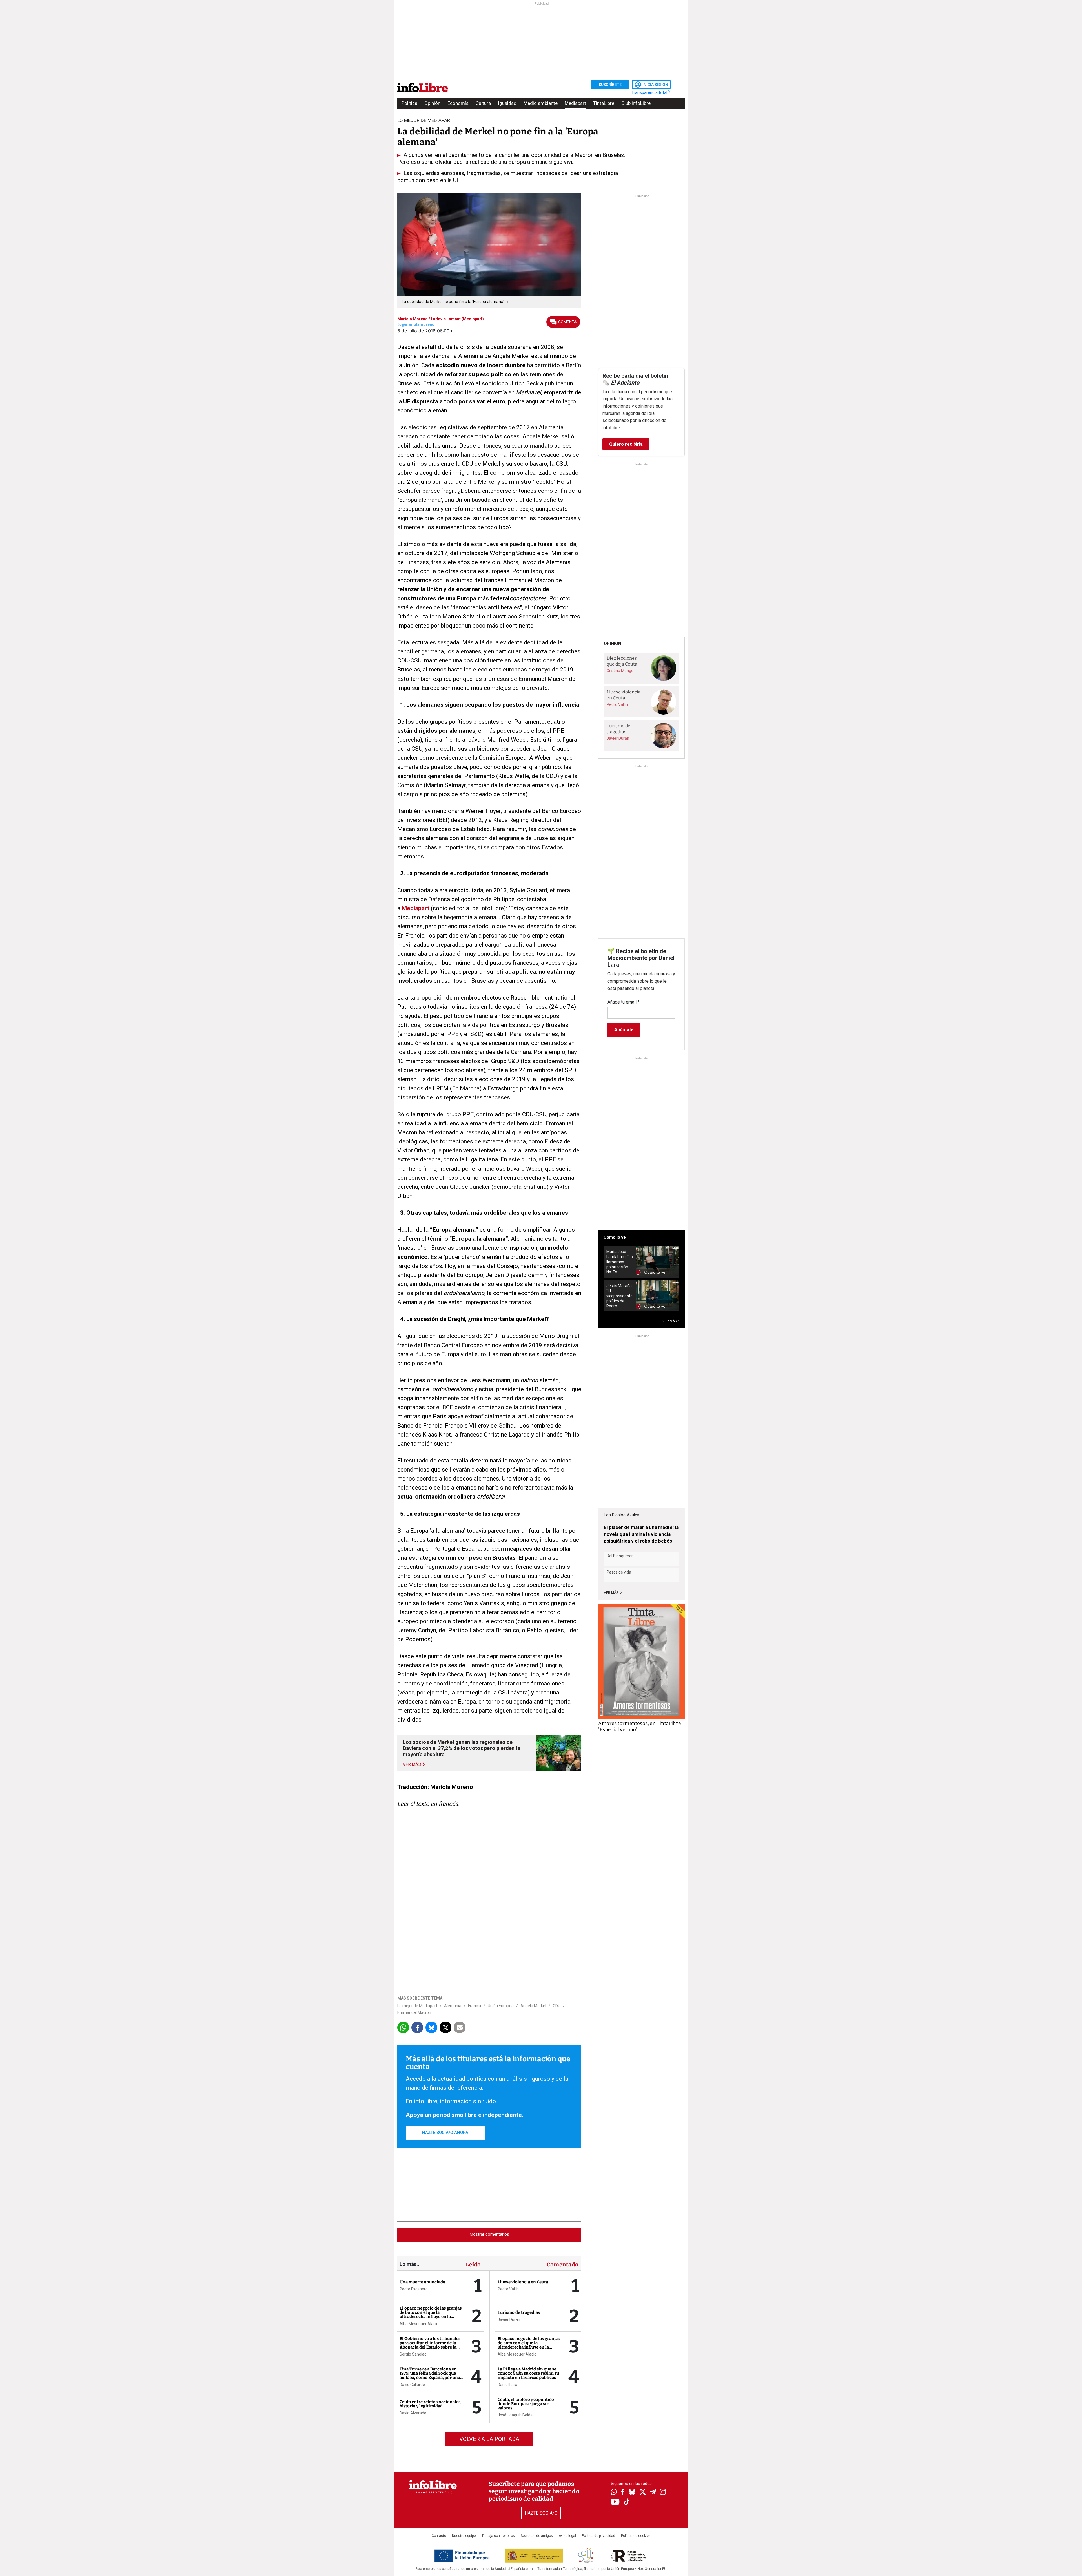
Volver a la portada (489, 2439)
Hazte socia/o (541, 2513)
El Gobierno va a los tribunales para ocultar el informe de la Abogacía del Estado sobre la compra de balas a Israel (430, 2345)
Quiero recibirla (626, 444)
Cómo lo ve (615, 1237)
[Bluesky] (632, 2493)
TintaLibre (604, 103)
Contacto (439, 2536)
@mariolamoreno (418, 324)
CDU (557, 2006)
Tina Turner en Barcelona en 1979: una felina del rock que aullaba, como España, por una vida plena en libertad (430, 2375)
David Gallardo (412, 2385)
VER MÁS (670, 1321)
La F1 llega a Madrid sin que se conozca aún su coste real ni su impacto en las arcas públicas (528, 2373)
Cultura (483, 103)
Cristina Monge (620, 671)
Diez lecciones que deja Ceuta (622, 661)
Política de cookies (636, 2536)
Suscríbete (610, 85)
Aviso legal (567, 2536)
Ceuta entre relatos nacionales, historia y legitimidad (431, 2404)
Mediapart (575, 103)
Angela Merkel (533, 2006)
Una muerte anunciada (422, 2282)
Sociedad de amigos (537, 2536)
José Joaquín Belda (515, 2415)
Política (409, 103)
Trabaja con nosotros (498, 2536)
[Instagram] (663, 2493)
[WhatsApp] (614, 2493)
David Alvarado (413, 2413)
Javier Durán (509, 2319)
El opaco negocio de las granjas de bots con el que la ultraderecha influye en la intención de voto (431, 2315)
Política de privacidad (598, 2536)
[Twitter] (643, 2493)
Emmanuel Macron (414, 2012)
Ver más (611, 1593)
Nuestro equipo (464, 2536)
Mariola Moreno (413, 319)
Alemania (453, 2006)
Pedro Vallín (508, 2289)
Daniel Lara (507, 2385)
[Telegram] (653, 2493)
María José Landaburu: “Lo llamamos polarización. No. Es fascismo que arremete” (620, 1262)
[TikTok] (627, 2502)
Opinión (432, 103)
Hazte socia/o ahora (445, 2133)
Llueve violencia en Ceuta (523, 2282)
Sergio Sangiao (413, 2354)
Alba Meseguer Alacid (419, 2324)
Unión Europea (501, 2006)
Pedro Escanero (414, 2289)
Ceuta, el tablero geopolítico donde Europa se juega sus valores (526, 2404)
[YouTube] (615, 2502)
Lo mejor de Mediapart (417, 2006)
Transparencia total (650, 92)
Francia (475, 2006)
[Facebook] (623, 2492)
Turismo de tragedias (519, 2312)
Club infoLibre (636, 103)
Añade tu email (624, 1002)
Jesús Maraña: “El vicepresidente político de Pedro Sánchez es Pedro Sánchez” (619, 1296)
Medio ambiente (541, 103)
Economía (458, 103)
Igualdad (507, 103)
